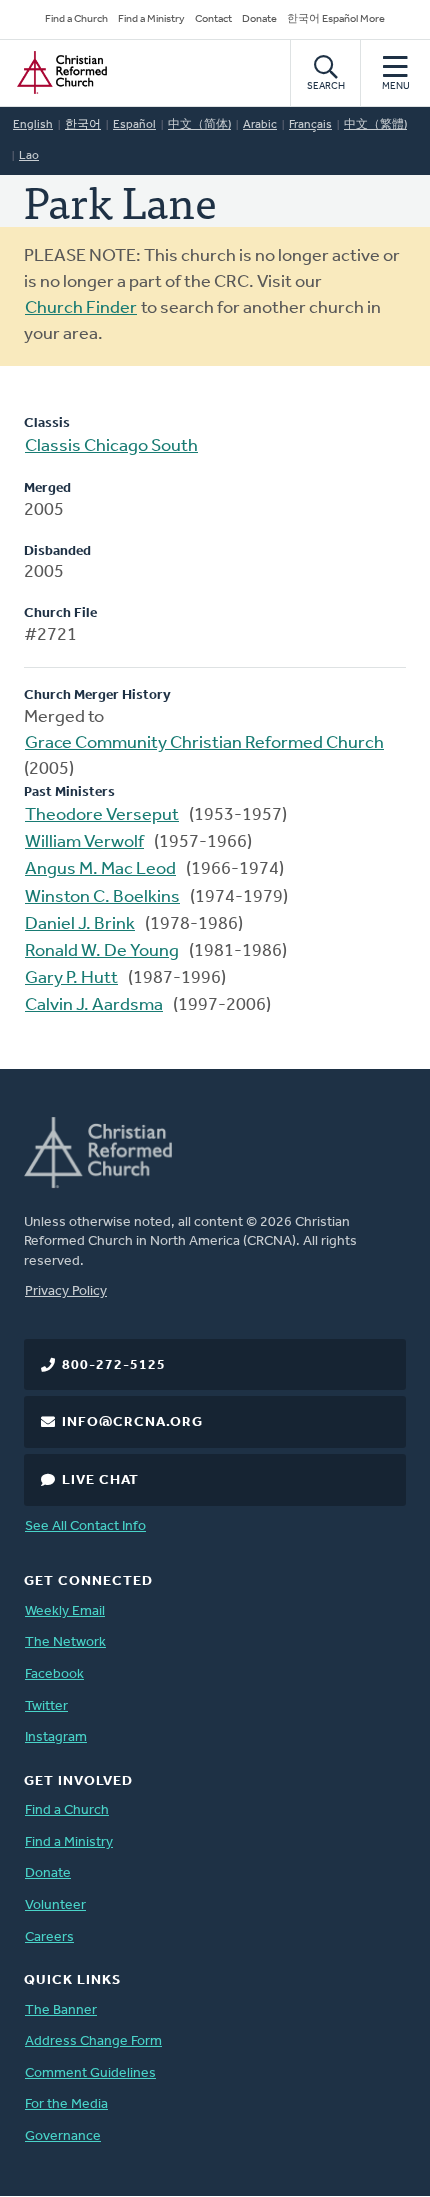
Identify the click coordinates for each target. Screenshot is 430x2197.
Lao (29, 156)
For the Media (66, 2104)
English (33, 125)
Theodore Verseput (102, 816)
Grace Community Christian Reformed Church (204, 744)
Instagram (56, 1737)
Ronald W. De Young (102, 952)
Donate (259, 19)
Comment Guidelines (90, 2073)
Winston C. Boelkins (102, 898)
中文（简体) (199, 125)
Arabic (260, 125)
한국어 (83, 125)
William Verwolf (84, 843)
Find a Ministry (151, 19)
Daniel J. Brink (80, 925)
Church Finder (81, 309)
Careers (49, 1937)
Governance (63, 2136)
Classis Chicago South (111, 447)
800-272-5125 (114, 1365)
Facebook (54, 1674)
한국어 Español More (336, 19)
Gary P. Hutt (71, 979)
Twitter (46, 1706)
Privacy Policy (66, 1291)
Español (134, 125)
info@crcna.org (132, 1422)
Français (310, 125)
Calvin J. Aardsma (94, 1006)
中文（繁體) (375, 125)
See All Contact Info (85, 1526)
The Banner (61, 2010)
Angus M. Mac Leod (100, 870)
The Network (65, 1642)
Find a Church (76, 19)
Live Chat (100, 1480)
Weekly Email (65, 1611)
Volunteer (55, 1905)
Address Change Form (93, 2041)
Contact (213, 19)
